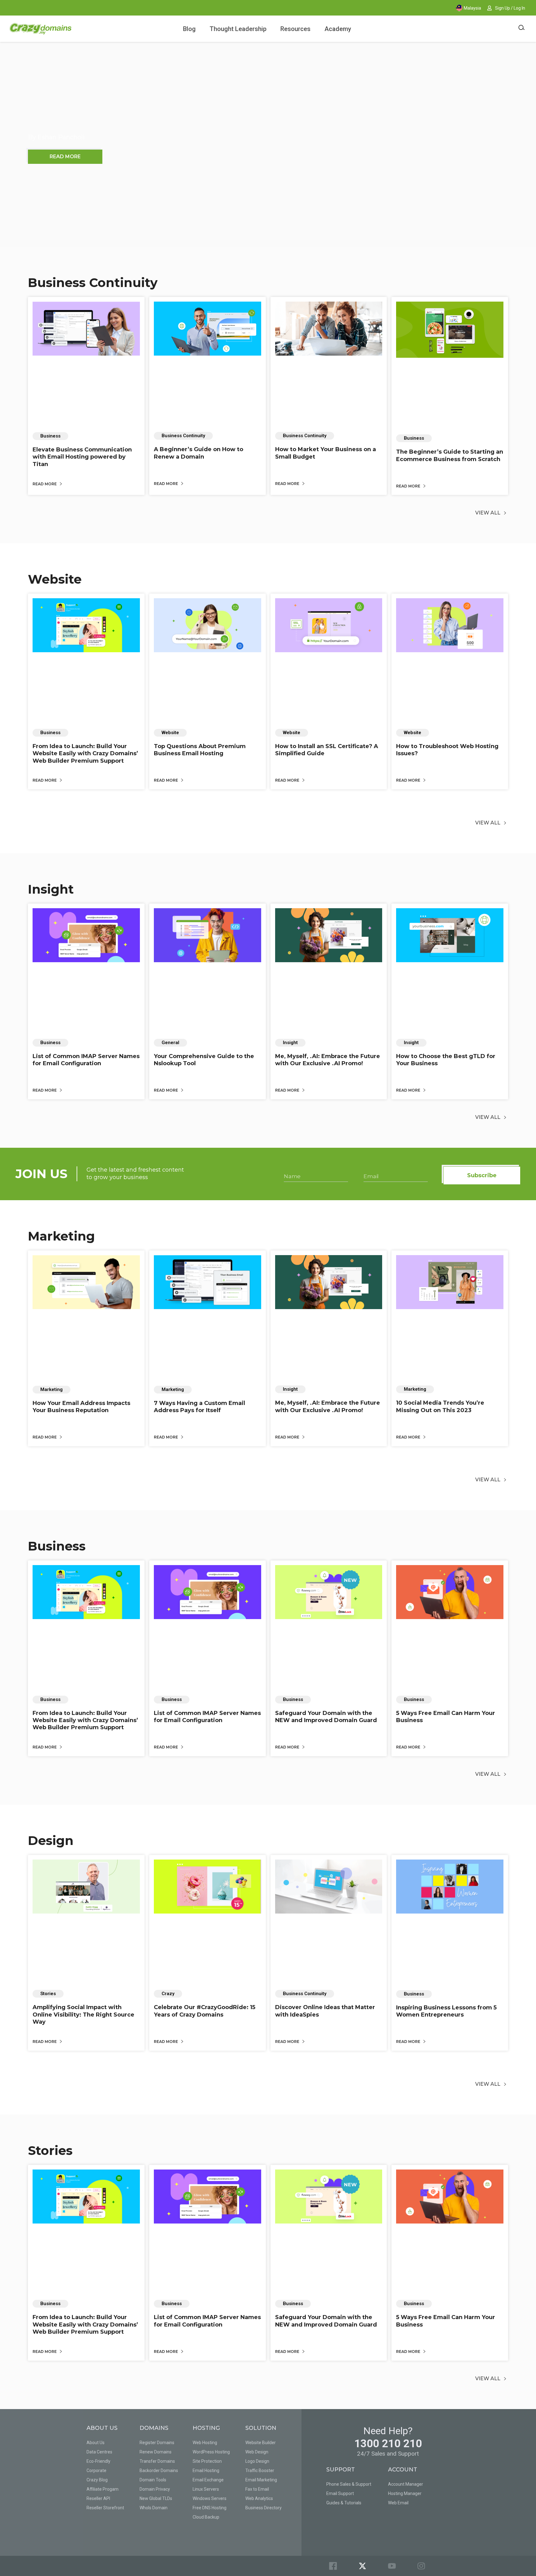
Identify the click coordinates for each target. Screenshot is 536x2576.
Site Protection (207, 2461)
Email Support (340, 2493)
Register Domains (157, 2443)
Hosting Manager (405, 2493)
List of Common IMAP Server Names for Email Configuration (86, 1060)
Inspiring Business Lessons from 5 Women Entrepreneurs (446, 2011)
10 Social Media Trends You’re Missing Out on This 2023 (440, 1406)
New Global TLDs (156, 2498)
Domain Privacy (155, 2489)
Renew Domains (156, 2452)
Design (51, 1840)
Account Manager (406, 2484)
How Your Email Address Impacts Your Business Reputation (81, 1407)
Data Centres (99, 2452)
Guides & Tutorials (344, 2503)
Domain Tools (153, 2480)
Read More (45, 484)
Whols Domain (154, 2508)
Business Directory (264, 2508)
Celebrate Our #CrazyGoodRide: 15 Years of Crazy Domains (205, 2011)
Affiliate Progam (103, 2489)
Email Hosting (206, 2471)
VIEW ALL (488, 513)
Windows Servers (210, 2498)
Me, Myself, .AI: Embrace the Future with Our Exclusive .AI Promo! (328, 1060)
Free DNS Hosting (210, 2508)
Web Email (398, 2503)
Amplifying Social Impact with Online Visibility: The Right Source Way (83, 2015)
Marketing (61, 1236)
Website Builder (261, 2443)
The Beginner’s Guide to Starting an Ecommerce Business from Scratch (450, 455)
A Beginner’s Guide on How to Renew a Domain (199, 453)
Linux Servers (206, 2489)
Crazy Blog (97, 2480)
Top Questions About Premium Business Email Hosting (200, 750)
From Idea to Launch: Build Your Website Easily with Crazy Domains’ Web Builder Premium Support (85, 754)
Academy (338, 29)
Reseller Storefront (105, 2508)
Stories (50, 2150)
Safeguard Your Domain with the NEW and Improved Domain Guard (326, 1717)
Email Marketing (261, 2480)
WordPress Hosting (211, 2452)
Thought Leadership (238, 29)
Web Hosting (205, 2443)
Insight (51, 889)
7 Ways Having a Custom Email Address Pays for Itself (199, 1407)
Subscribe (482, 1175)
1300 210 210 (388, 2444)
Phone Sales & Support (349, 2484)
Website (55, 579)
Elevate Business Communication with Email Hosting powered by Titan (82, 457)
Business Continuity (93, 283)
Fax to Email (257, 2489)
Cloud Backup (206, 2517)
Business (57, 1546)
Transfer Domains (157, 2461)
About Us (96, 2443)
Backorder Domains (159, 2471)
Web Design (257, 2452)
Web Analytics (259, 2498)
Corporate (96, 2471)
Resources (295, 29)
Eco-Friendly (98, 2461)
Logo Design (257, 2461)
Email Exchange (208, 2480)
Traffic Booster (260, 2471)
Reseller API (98, 2498)
